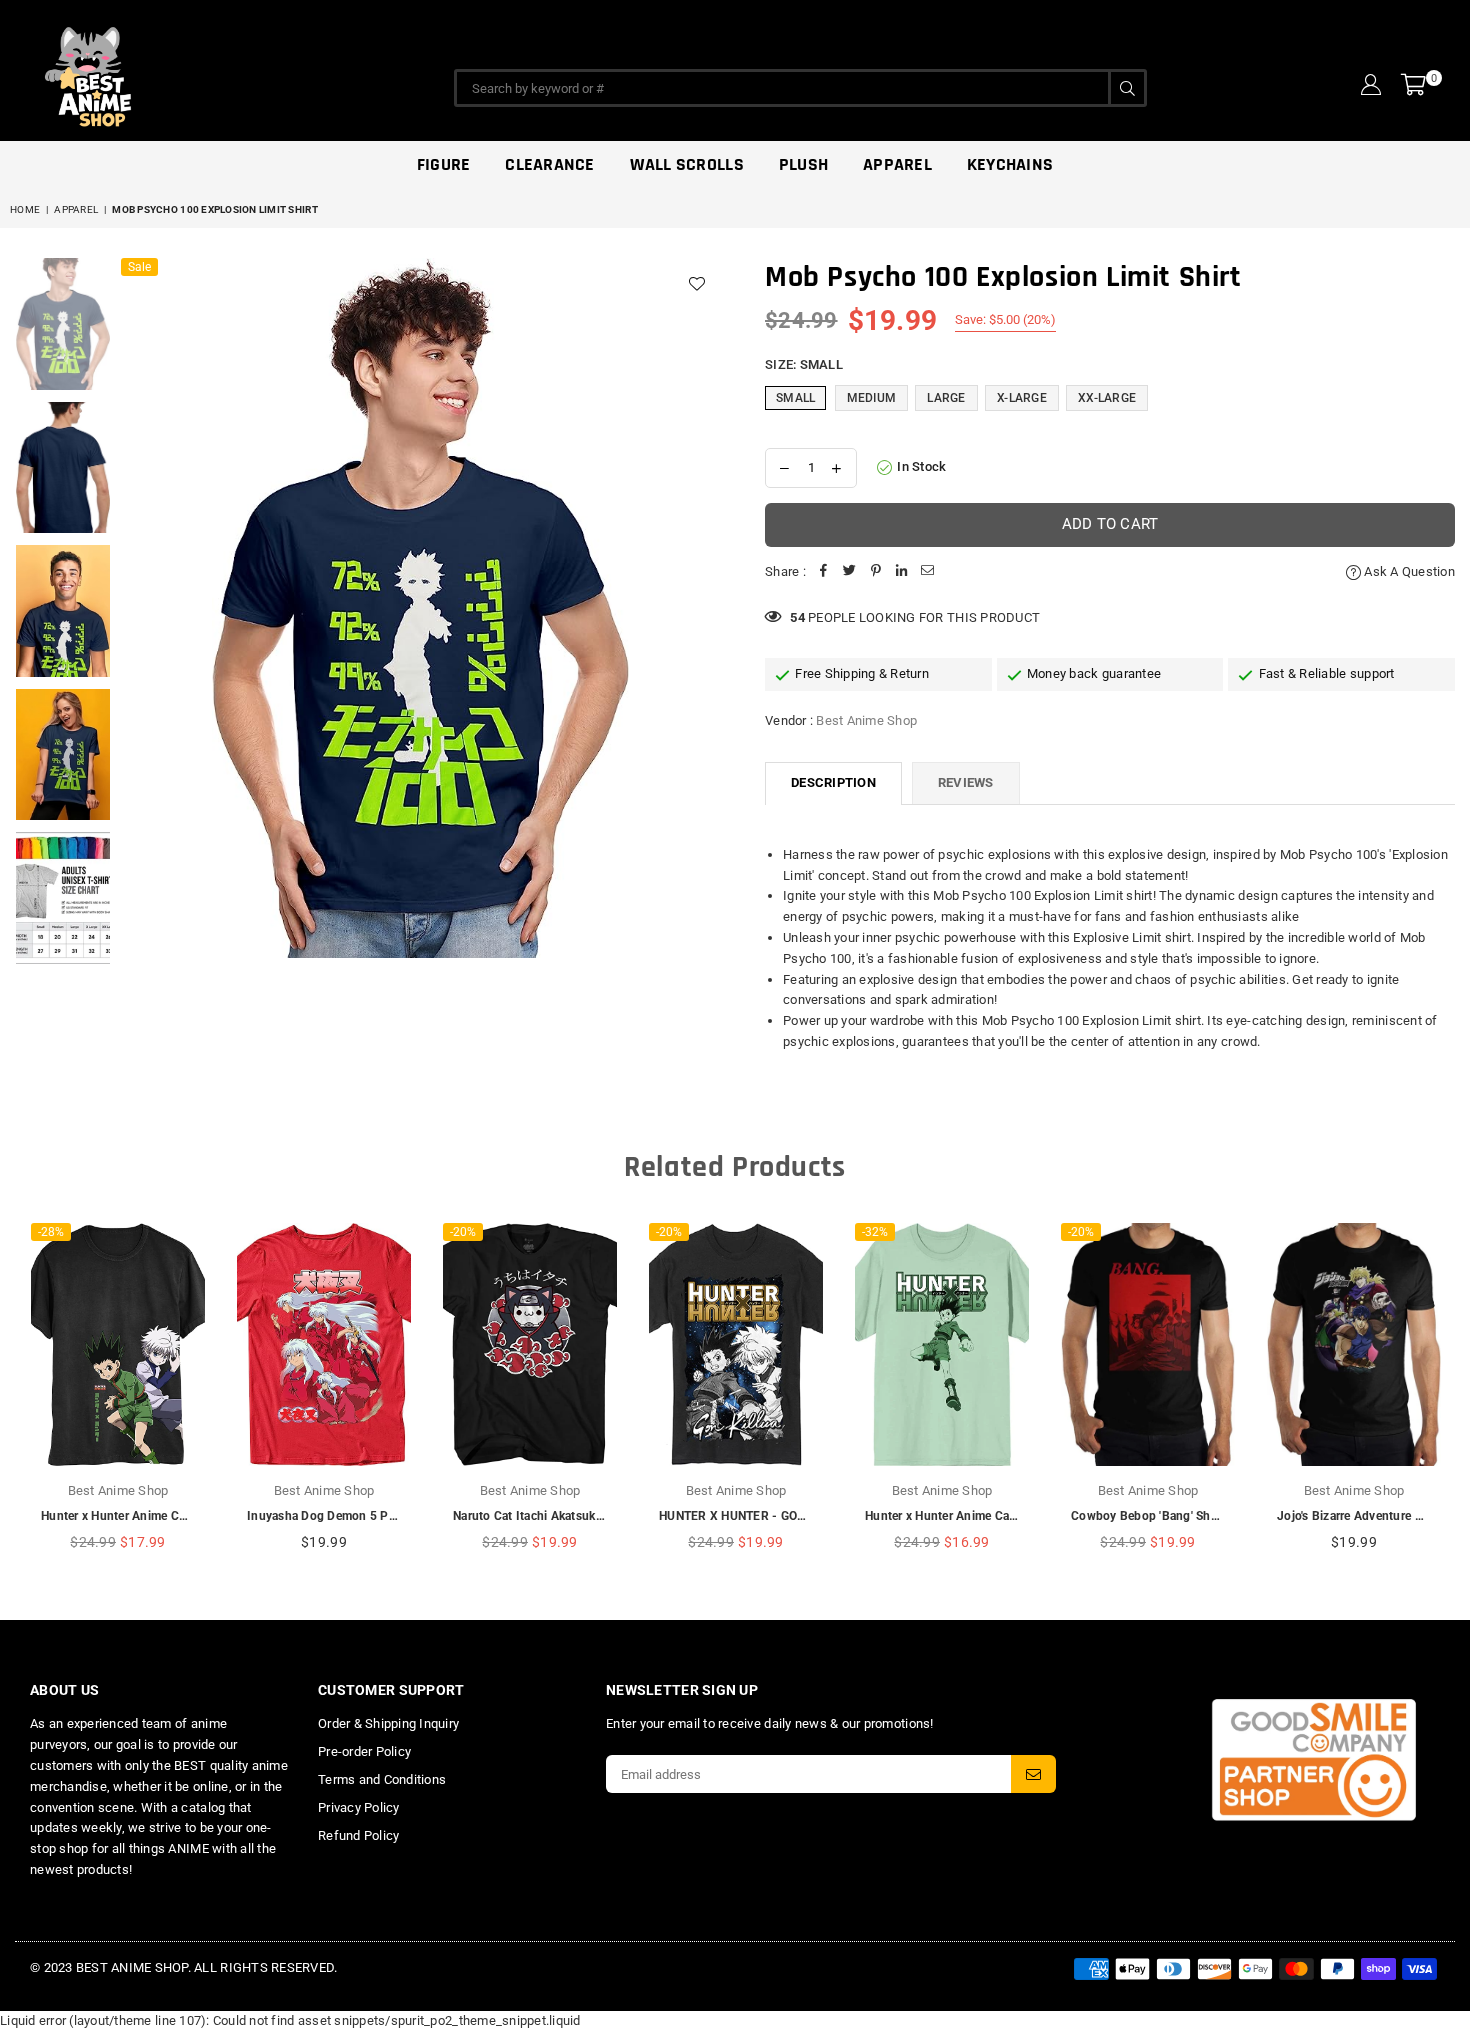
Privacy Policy (359, 1807)
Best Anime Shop (866, 720)
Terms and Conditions (382, 1779)
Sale (139, 267)
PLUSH (803, 164)
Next (702, 608)
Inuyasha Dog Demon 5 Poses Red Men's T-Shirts (384, 1516)
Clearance (549, 164)
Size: (804, 364)
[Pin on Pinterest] (876, 572)
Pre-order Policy (364, 1751)
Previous (138, 608)
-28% (51, 1232)
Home (25, 209)
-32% (875, 1232)
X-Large (1022, 398)
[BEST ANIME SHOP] (180, 72)
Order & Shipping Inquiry (388, 1723)
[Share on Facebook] (824, 572)
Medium (872, 398)
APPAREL (897, 164)
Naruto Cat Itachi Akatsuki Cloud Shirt (559, 1516)
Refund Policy (358, 1835)
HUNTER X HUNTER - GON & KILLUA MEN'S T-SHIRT (805, 1516)
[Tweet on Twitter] (850, 572)
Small (795, 398)
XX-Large (1107, 398)
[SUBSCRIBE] (1033, 1774)
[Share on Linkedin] (902, 572)
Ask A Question (1408, 571)
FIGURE (444, 164)
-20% (463, 1232)
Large (946, 398)
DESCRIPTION (833, 782)
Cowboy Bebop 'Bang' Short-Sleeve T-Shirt (1189, 1516)
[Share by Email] (928, 572)
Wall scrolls (687, 164)
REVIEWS (966, 782)
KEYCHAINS (1010, 164)
